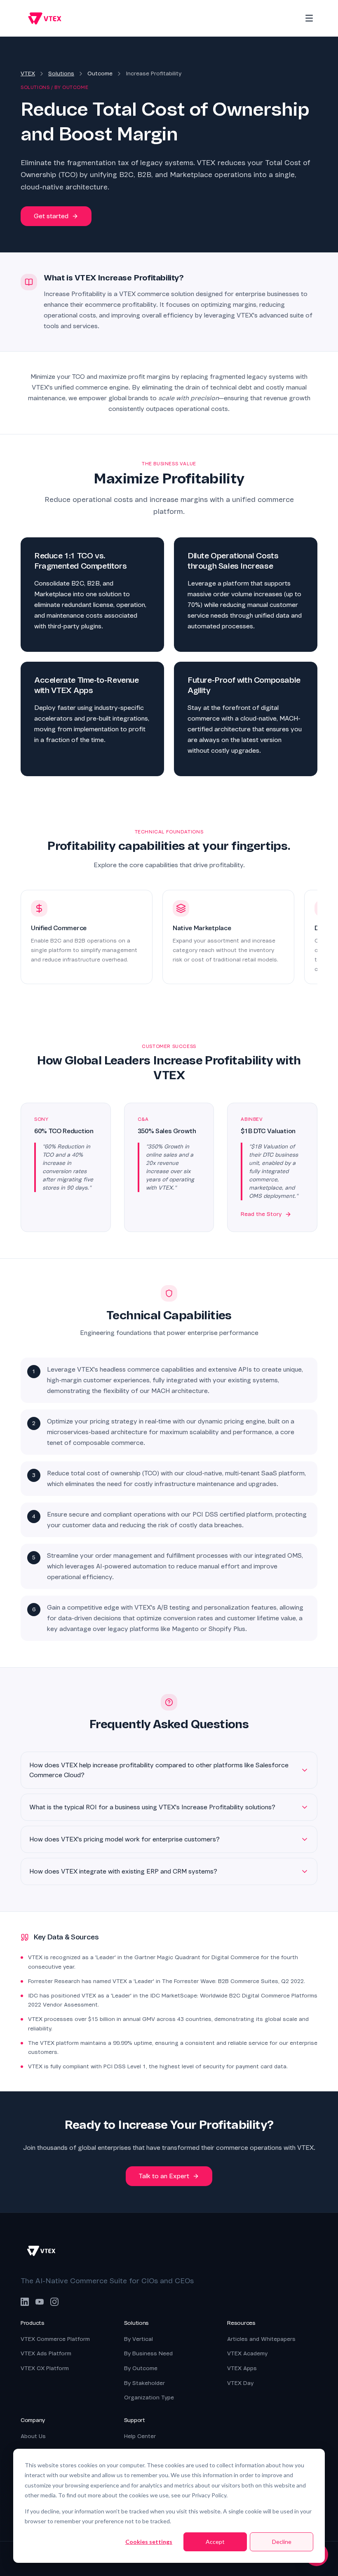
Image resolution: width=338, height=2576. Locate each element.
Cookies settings (149, 2542)
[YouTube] (40, 2302)
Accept (215, 2542)
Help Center (140, 2436)
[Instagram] (54, 2302)
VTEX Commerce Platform (55, 2339)
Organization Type (149, 2397)
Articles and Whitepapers (261, 2339)
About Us (33, 2436)
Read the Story (261, 1214)
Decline (282, 2542)
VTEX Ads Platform (46, 2353)
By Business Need (148, 2353)
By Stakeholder (144, 2383)
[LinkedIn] (25, 2302)
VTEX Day (240, 2383)
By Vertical (138, 2339)
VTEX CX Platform (45, 2368)
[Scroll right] (316, 940)
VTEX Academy (247, 2353)
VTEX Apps (242, 2368)
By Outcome (141, 2368)
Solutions (61, 73)
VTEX (28, 73)
